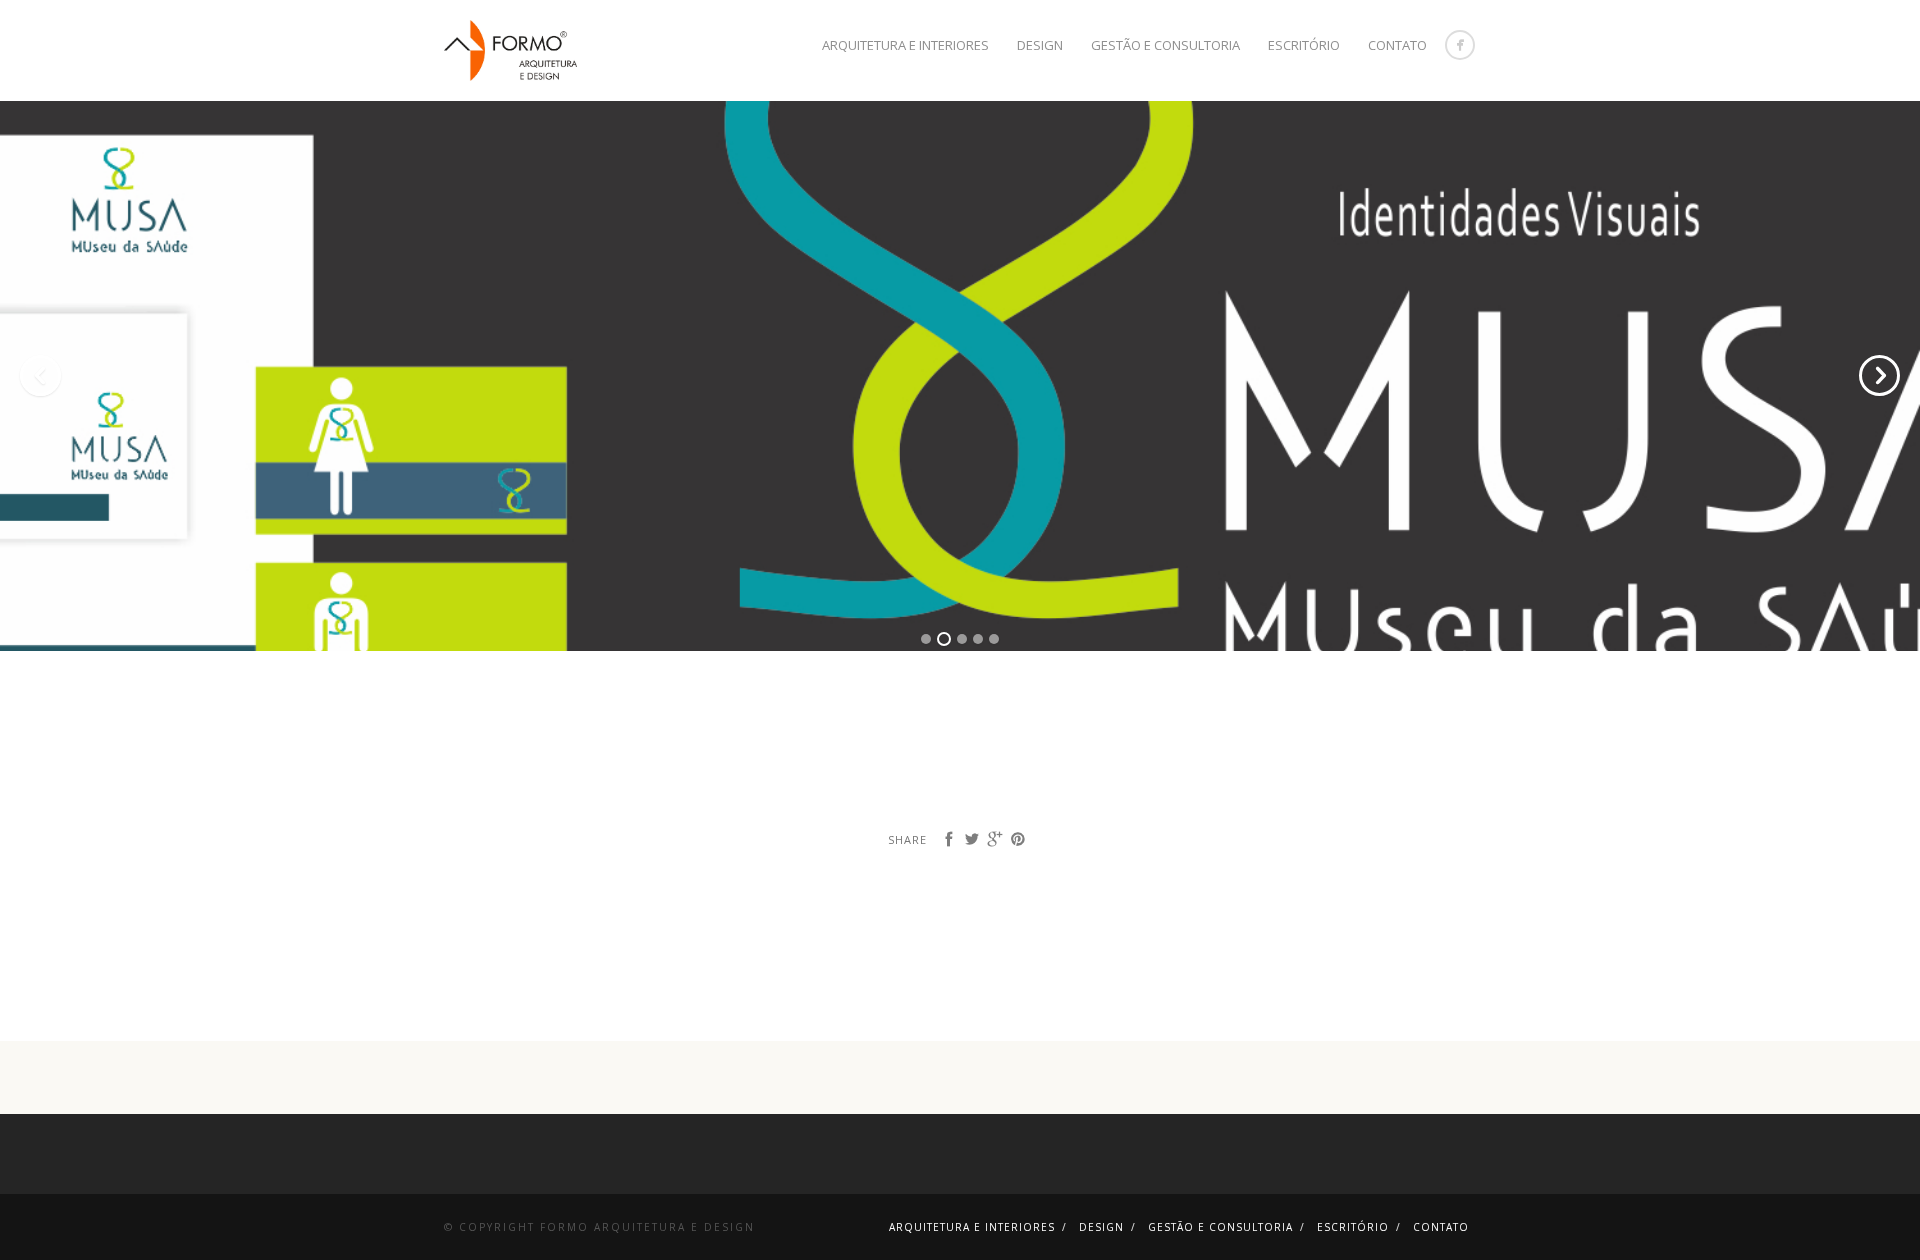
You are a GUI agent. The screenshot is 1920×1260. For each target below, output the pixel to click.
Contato (1397, 45)
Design (1040, 45)
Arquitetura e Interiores (905, 45)
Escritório (1304, 45)
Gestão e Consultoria (1165, 45)
